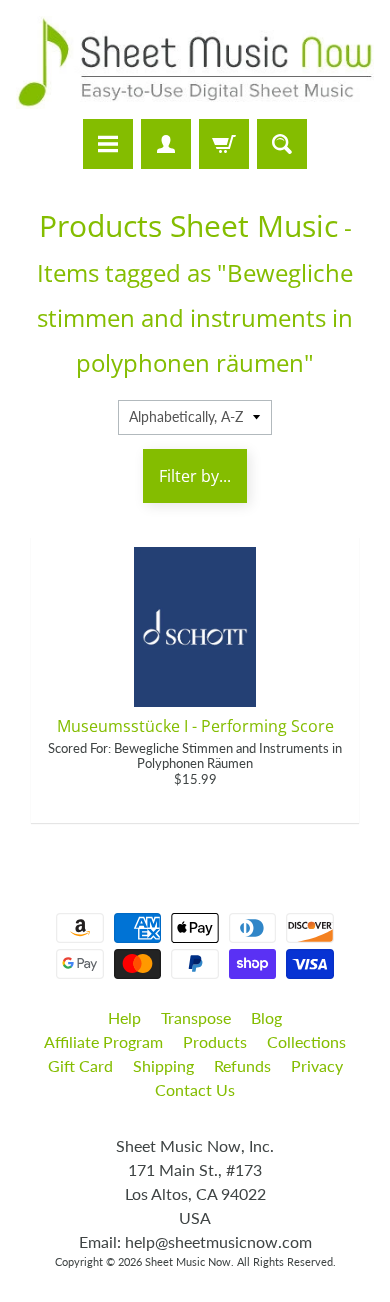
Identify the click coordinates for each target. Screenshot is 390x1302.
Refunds (242, 1065)
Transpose (196, 1017)
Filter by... (195, 476)
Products (215, 1041)
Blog (266, 1017)
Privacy (317, 1065)
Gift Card (80, 1065)
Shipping (163, 1065)
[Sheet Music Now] (195, 62)
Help (124, 1017)
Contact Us (195, 1089)
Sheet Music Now (188, 1261)
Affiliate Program (103, 1041)
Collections (306, 1041)
